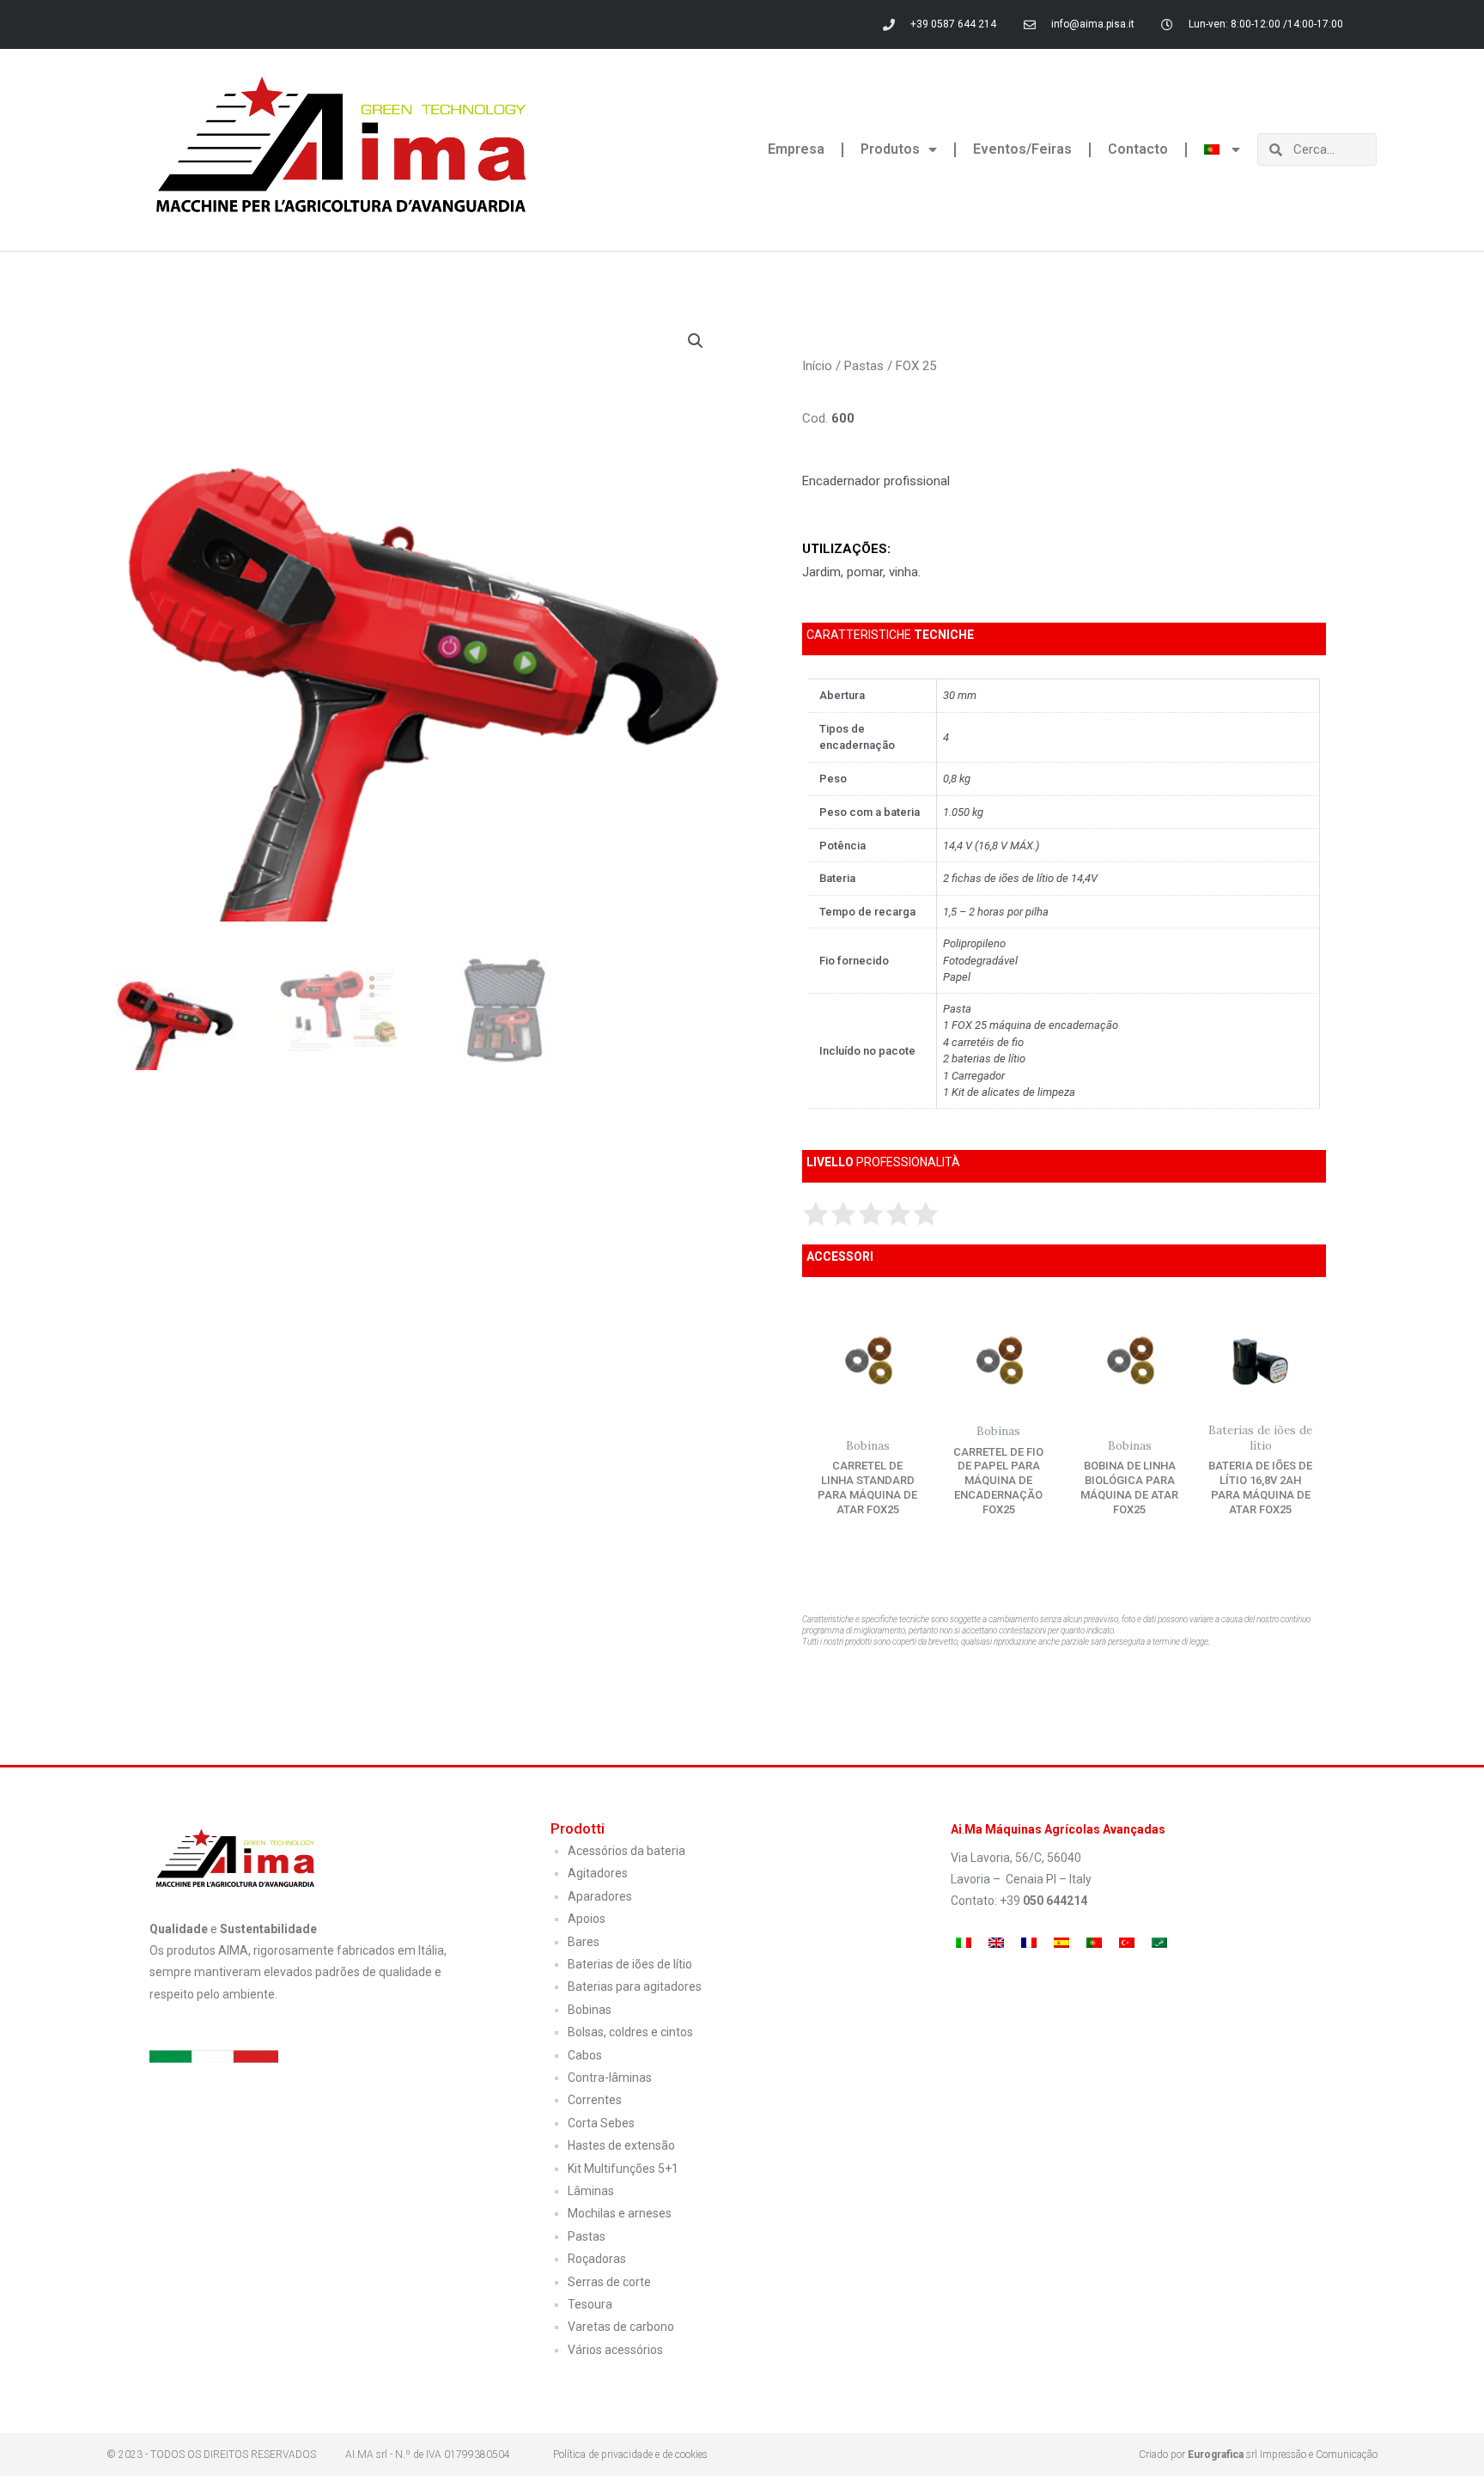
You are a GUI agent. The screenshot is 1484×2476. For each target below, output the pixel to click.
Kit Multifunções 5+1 (623, 2169)
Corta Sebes (601, 2123)
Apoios (587, 1919)
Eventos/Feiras (1022, 149)
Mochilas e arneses (620, 2213)
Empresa (796, 149)
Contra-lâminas (610, 2078)
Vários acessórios (615, 2350)
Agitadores (598, 1873)
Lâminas (591, 2191)
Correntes (595, 2100)
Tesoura (590, 2304)
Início (817, 366)
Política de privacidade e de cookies (630, 2455)
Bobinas (590, 2010)
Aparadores (600, 1896)
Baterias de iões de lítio (630, 1964)
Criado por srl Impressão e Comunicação (1258, 2455)
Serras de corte (609, 2282)
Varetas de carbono (621, 2327)
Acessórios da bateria (626, 1851)
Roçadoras (597, 2259)
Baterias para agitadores (635, 1986)
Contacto (1138, 149)
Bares (584, 1942)
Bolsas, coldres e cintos (630, 2032)
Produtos (890, 149)
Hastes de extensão (621, 2145)
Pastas (864, 366)
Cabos (585, 2055)
